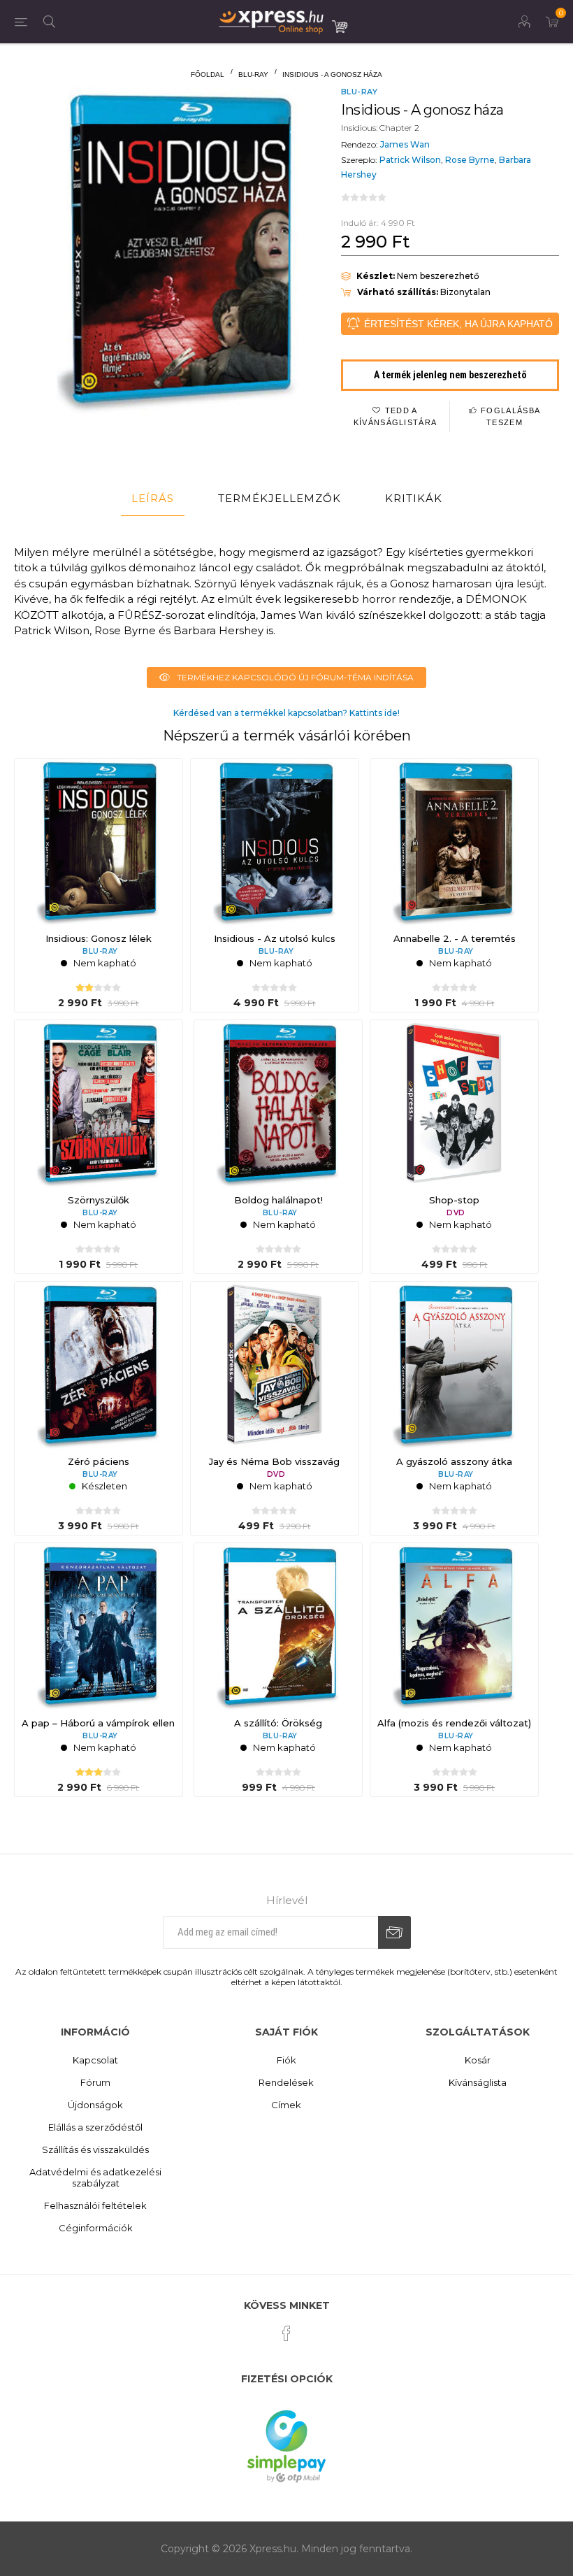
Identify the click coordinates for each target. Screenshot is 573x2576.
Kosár (478, 2060)
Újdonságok (95, 2105)
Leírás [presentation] (153, 498)
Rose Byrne (470, 160)
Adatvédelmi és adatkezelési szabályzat (95, 2177)
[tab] (153, 499)
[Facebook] (286, 2333)
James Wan (405, 144)
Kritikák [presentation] (414, 498)
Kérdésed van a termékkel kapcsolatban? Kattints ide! (286, 713)
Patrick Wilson (410, 160)
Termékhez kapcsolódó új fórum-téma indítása (295, 677)
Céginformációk (96, 2228)
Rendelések (286, 2082)
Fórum (95, 2082)
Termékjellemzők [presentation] (280, 498)
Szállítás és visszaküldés (95, 2149)
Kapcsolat (95, 2060)
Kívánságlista (478, 2082)
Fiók (286, 2060)
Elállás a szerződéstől (95, 2127)
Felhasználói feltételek (95, 2205)
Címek (286, 2105)
